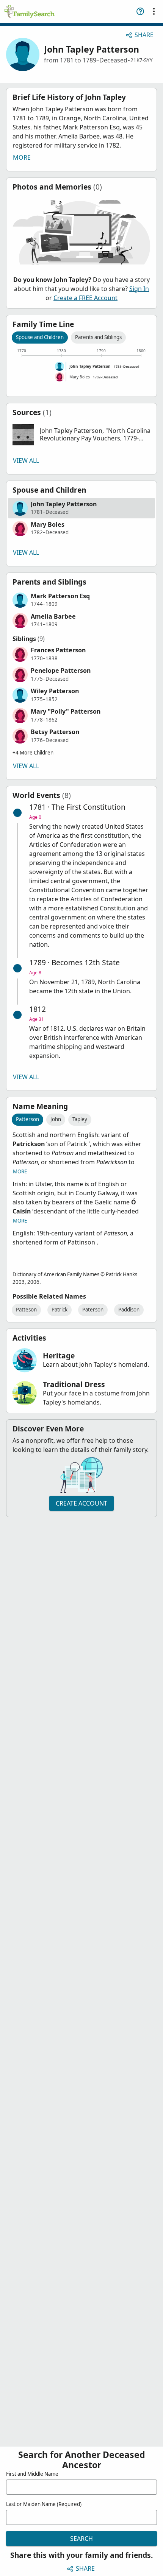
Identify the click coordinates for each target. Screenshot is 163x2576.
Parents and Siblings (98, 337)
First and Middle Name (32, 2474)
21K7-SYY (142, 60)
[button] (81, 435)
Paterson (93, 1310)
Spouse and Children (40, 337)
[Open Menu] (154, 11)
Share (144, 35)
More (22, 157)
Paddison (129, 1310)
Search (81, 2539)
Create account (81, 1503)
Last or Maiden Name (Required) (44, 2504)
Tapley (80, 1119)
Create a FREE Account (85, 298)
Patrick (60, 1310)
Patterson (27, 1119)
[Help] (140, 11)
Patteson (26, 1310)
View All (26, 460)
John (56, 1119)
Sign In (139, 289)
